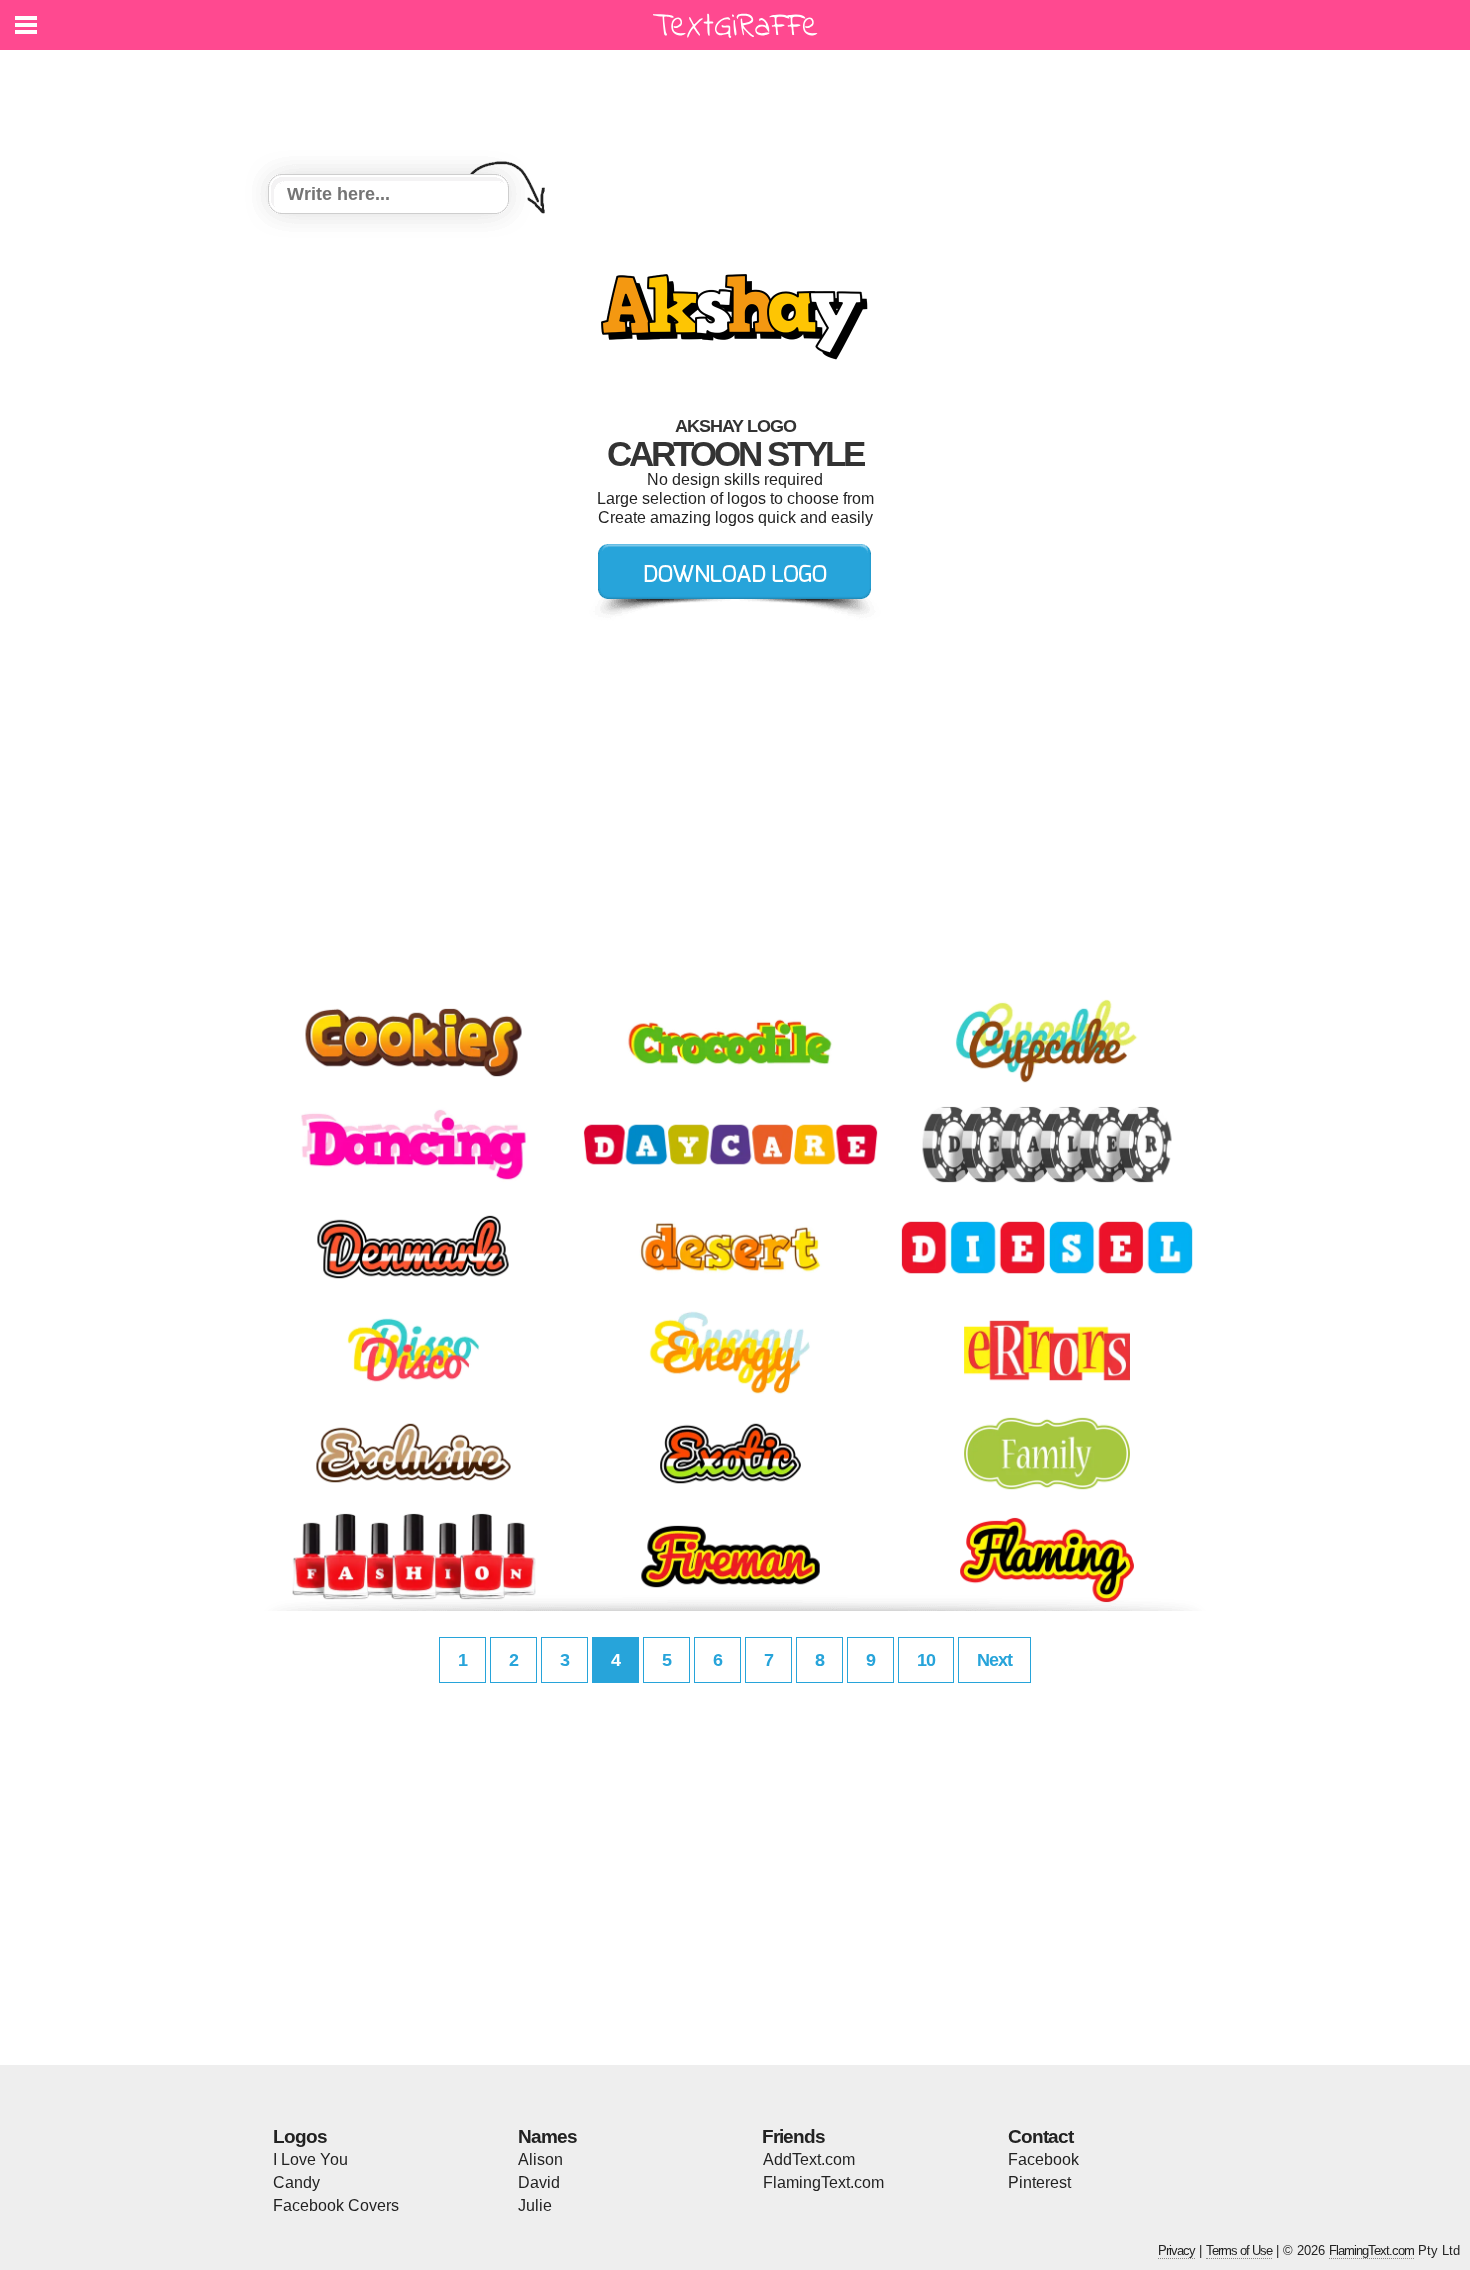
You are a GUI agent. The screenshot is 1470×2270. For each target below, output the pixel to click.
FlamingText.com (823, 2182)
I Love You (310, 2159)
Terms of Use (1239, 2250)
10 (926, 1660)
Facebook (1043, 2159)
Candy (296, 2182)
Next (994, 1660)
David (539, 2182)
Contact (1040, 2136)
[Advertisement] (740, 100)
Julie (535, 2205)
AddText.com (809, 2159)
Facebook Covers (336, 2205)
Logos (300, 2136)
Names (547, 2136)
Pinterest (1039, 2182)
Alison (540, 2159)
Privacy (1176, 2250)
